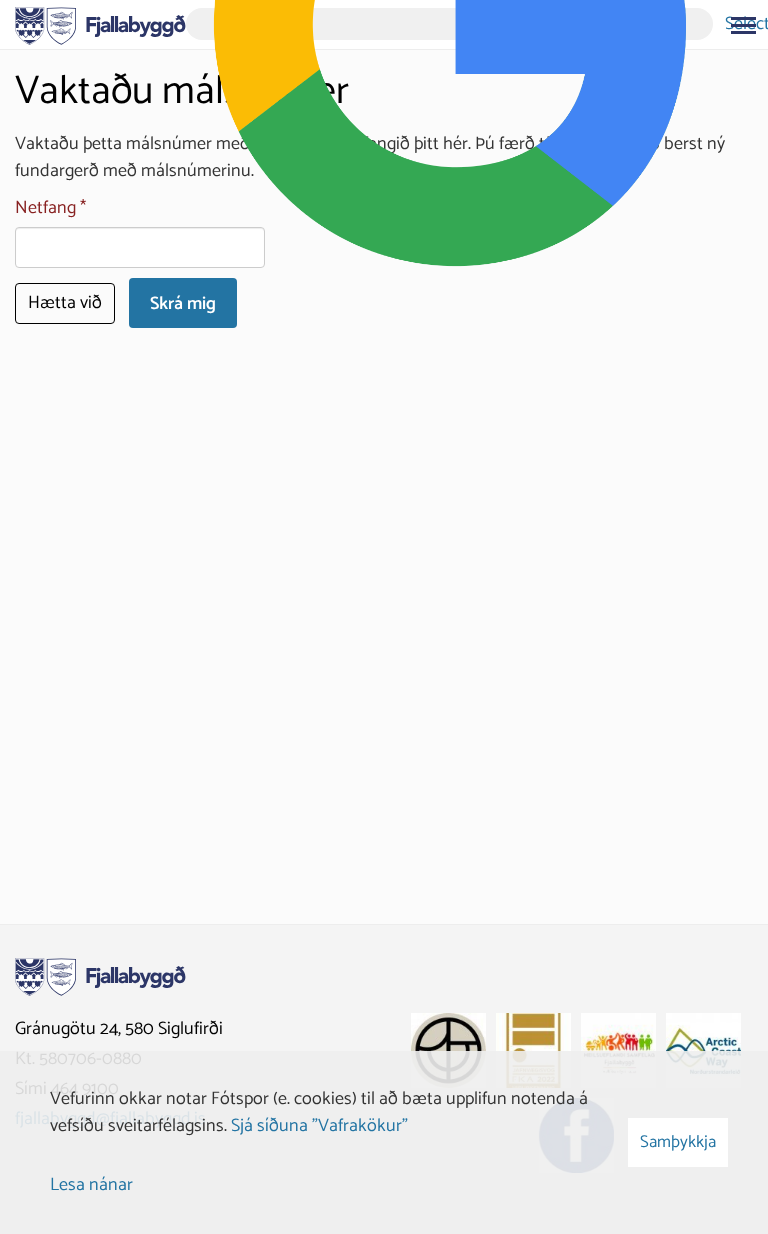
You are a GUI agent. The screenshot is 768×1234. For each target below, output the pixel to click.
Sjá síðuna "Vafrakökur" (319, 1126)
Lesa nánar (91, 1185)
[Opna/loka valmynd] (743, 25)
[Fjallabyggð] (100, 24)
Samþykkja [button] (678, 1142)
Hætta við (65, 303)
